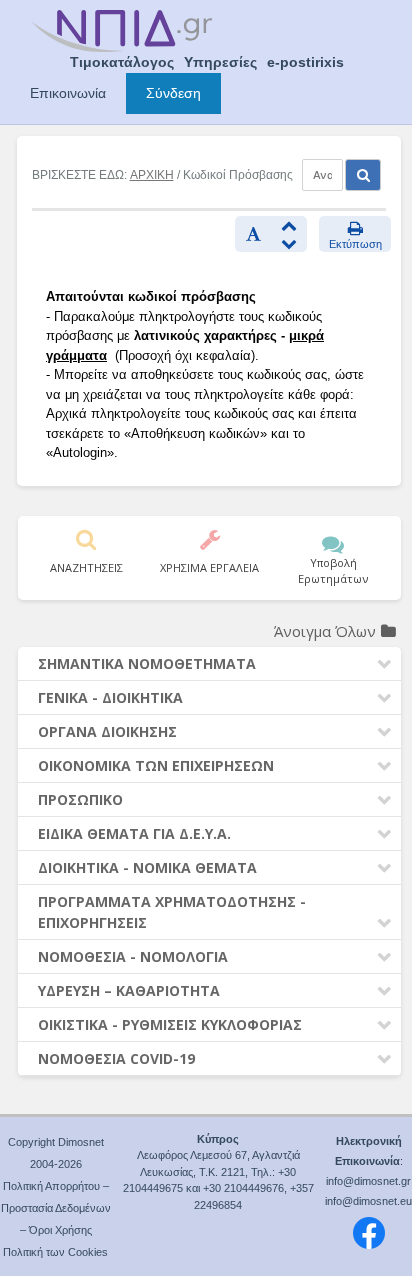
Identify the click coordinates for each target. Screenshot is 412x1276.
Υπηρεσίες (220, 62)
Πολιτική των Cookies (55, 1252)
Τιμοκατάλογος (122, 62)
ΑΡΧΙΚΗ (152, 175)
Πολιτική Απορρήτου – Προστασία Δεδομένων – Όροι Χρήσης (56, 1208)
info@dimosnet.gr (368, 1181)
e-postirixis (305, 62)
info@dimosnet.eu (368, 1201)
